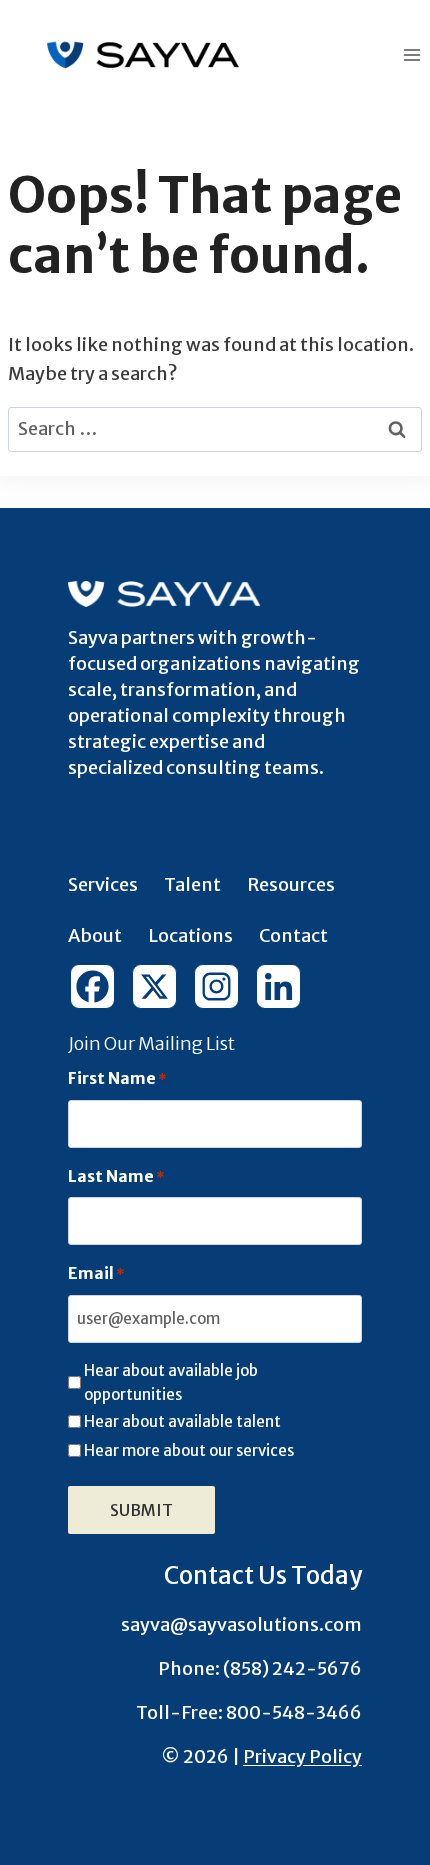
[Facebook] (99, 986)
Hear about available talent (182, 1421)
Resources (291, 884)
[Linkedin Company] (285, 986)
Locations (190, 935)
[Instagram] (223, 986)
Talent (192, 884)
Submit (141, 1510)
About (95, 935)
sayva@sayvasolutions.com (241, 1624)
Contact (293, 935)
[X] (161, 986)
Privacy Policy (302, 1756)
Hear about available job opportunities (171, 1382)
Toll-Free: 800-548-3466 (249, 1712)
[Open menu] (411, 54)
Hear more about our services (189, 1450)
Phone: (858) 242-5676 (260, 1668)
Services (103, 884)
